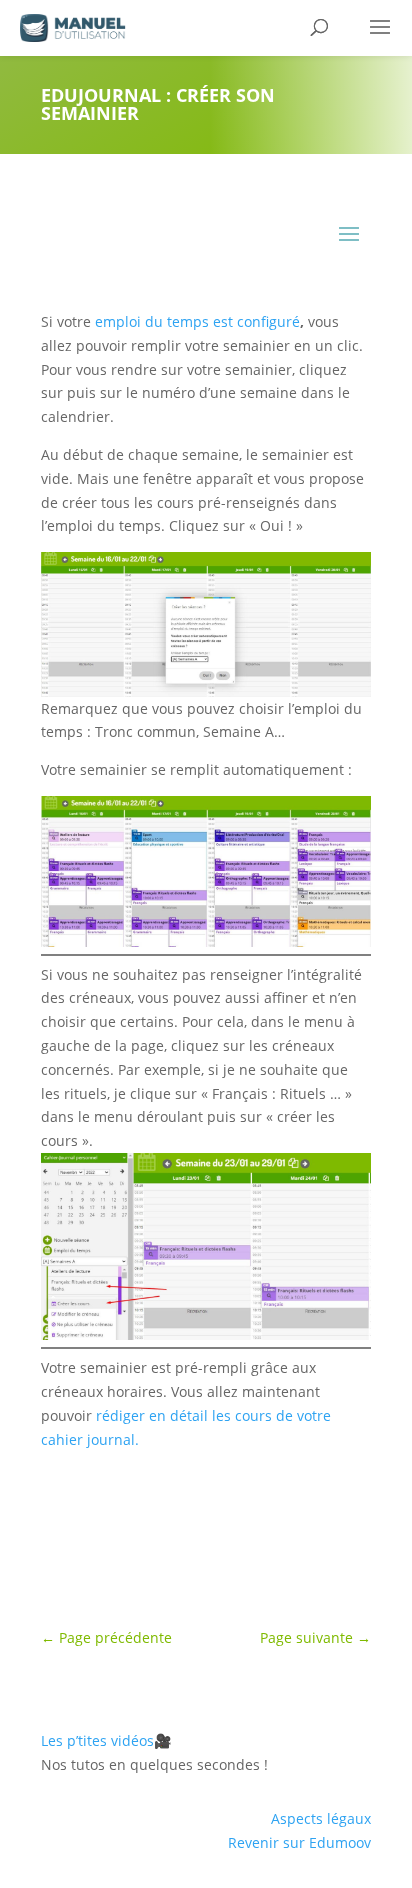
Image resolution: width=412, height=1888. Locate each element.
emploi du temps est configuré (197, 321)
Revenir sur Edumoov (299, 1842)
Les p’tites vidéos (106, 1740)
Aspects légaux (321, 1818)
